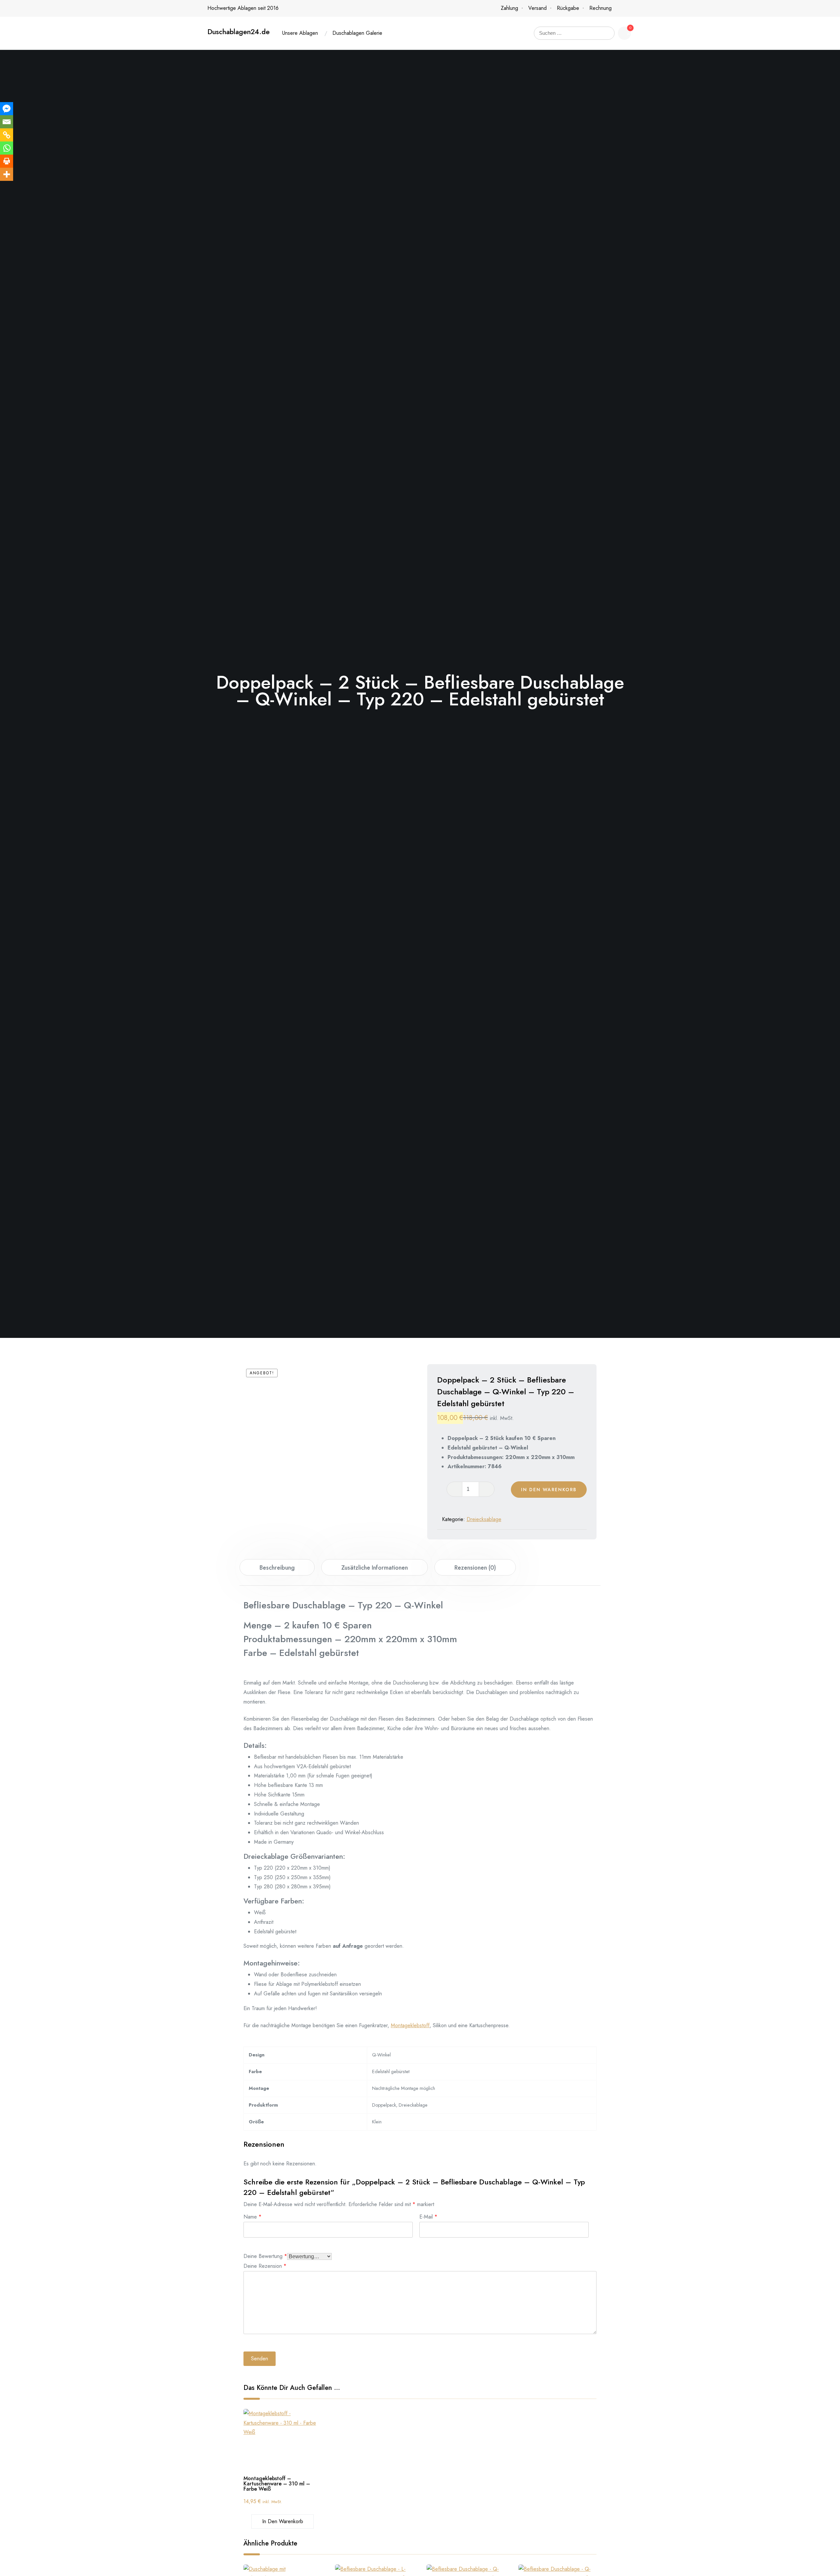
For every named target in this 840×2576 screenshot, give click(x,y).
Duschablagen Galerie (357, 33)
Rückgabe (568, 8)
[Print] (7, 161)
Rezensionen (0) (475, 1568)
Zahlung (509, 8)
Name (252, 2216)
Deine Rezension (265, 2265)
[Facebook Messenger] (7, 109)
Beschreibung (277, 1568)
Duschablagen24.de (239, 32)
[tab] (277, 1567)
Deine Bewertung (265, 2255)
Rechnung (600, 8)
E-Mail (428, 2216)
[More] (7, 174)
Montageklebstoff (410, 2025)
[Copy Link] (7, 135)
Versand (537, 8)
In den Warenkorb (549, 1490)
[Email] (7, 122)
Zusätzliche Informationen (375, 1568)
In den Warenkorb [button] (283, 2521)
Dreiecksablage (484, 1519)
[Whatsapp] (7, 148)
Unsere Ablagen (300, 33)
